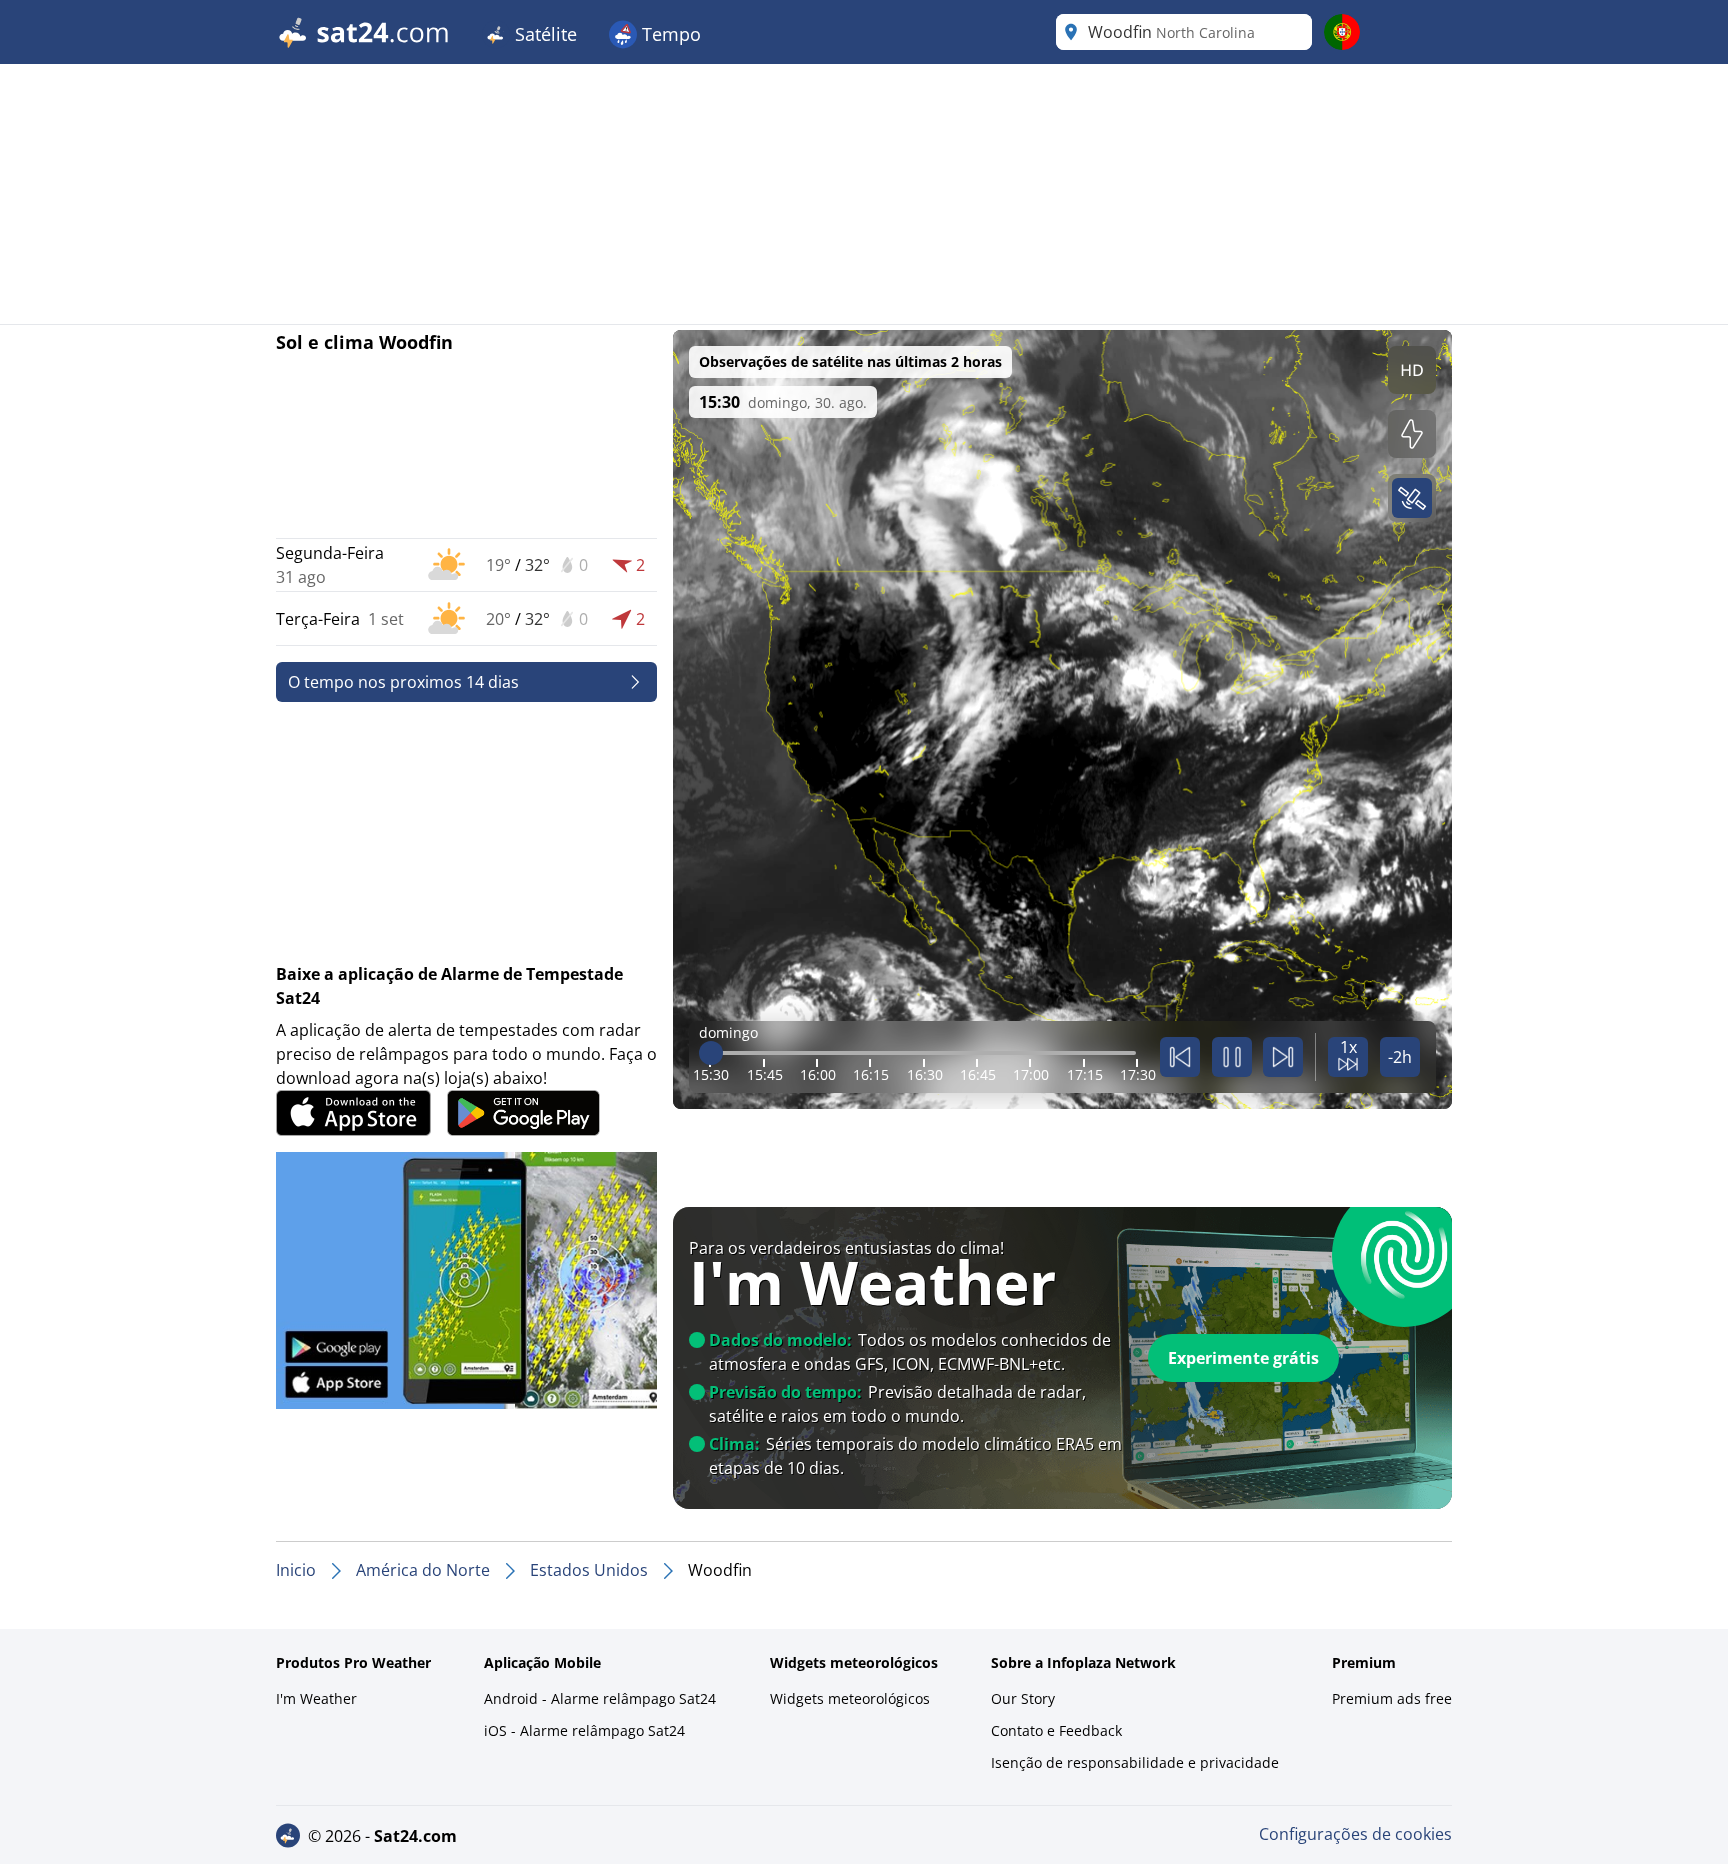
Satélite (543, 34)
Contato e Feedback (1056, 1730)
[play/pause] (1232, 1057)
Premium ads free (1392, 1698)
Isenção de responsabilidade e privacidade (1135, 1762)
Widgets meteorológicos (850, 1698)
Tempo (669, 34)
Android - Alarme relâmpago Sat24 (600, 1698)
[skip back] (1180, 1057)
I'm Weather (316, 1698)
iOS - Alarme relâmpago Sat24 (584, 1730)
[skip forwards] (1283, 1057)
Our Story (1023, 1698)
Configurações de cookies (1355, 1834)
